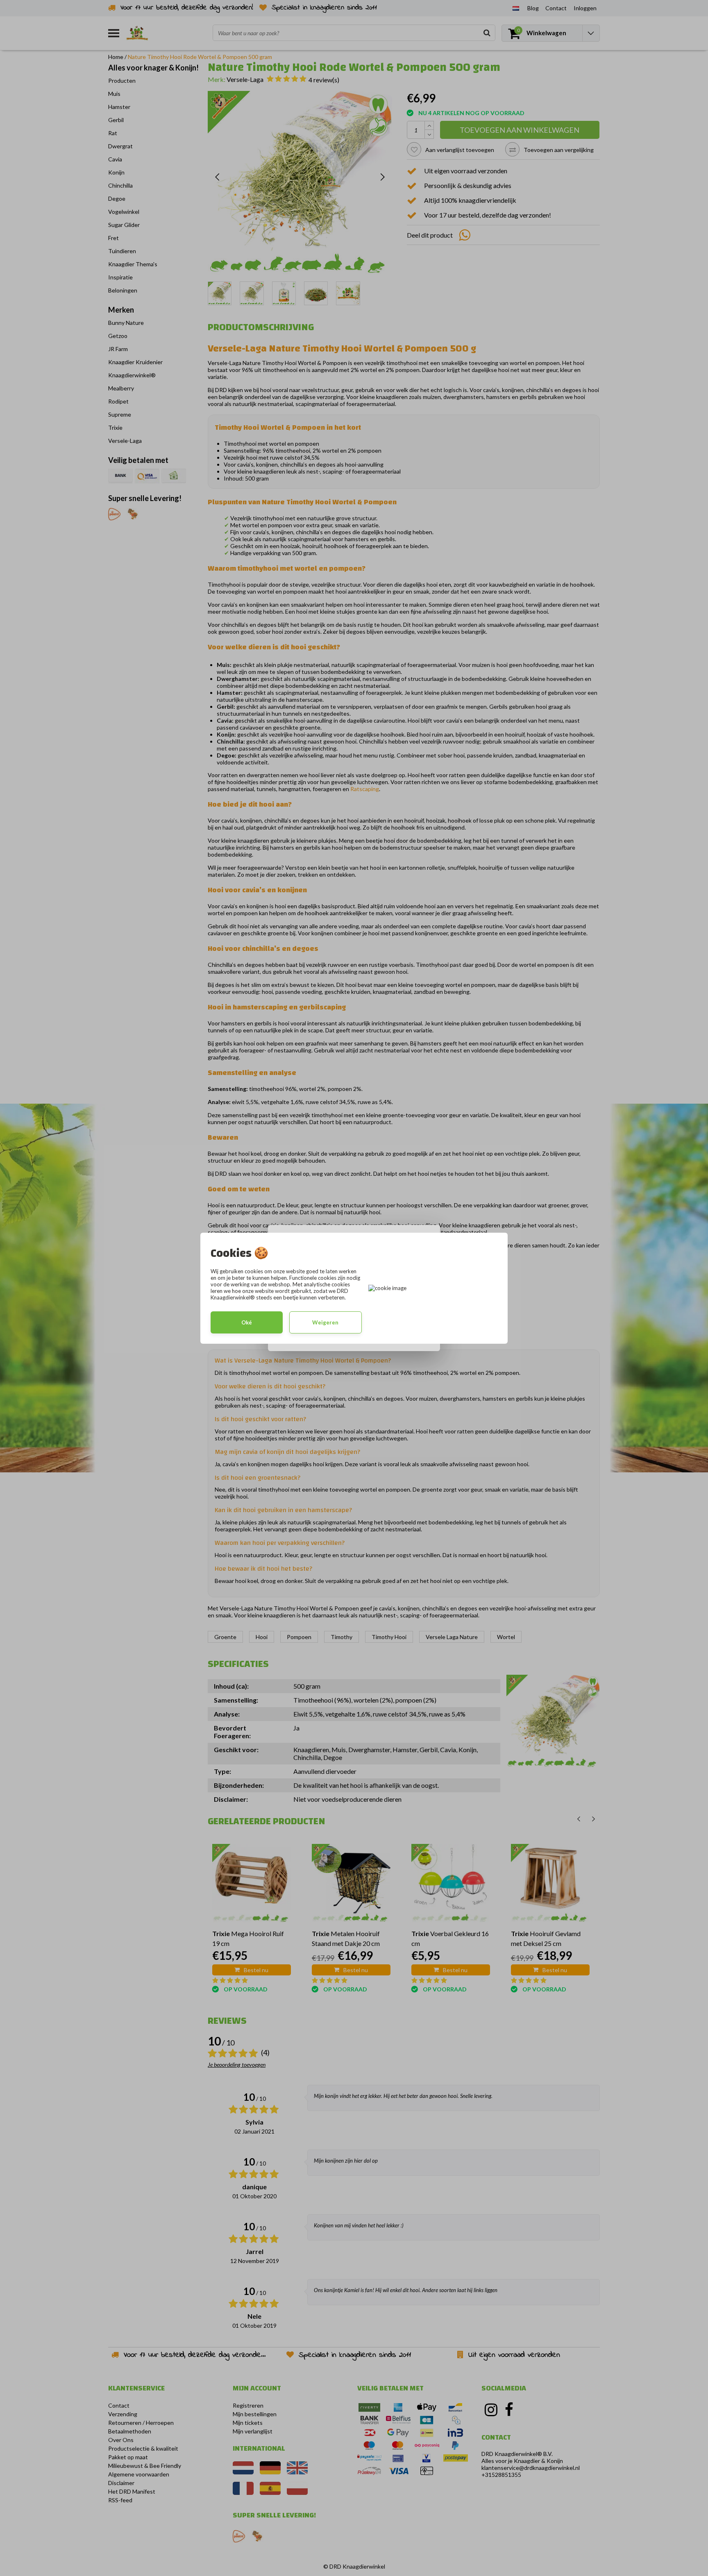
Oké (247, 1322)
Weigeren (325, 1322)
